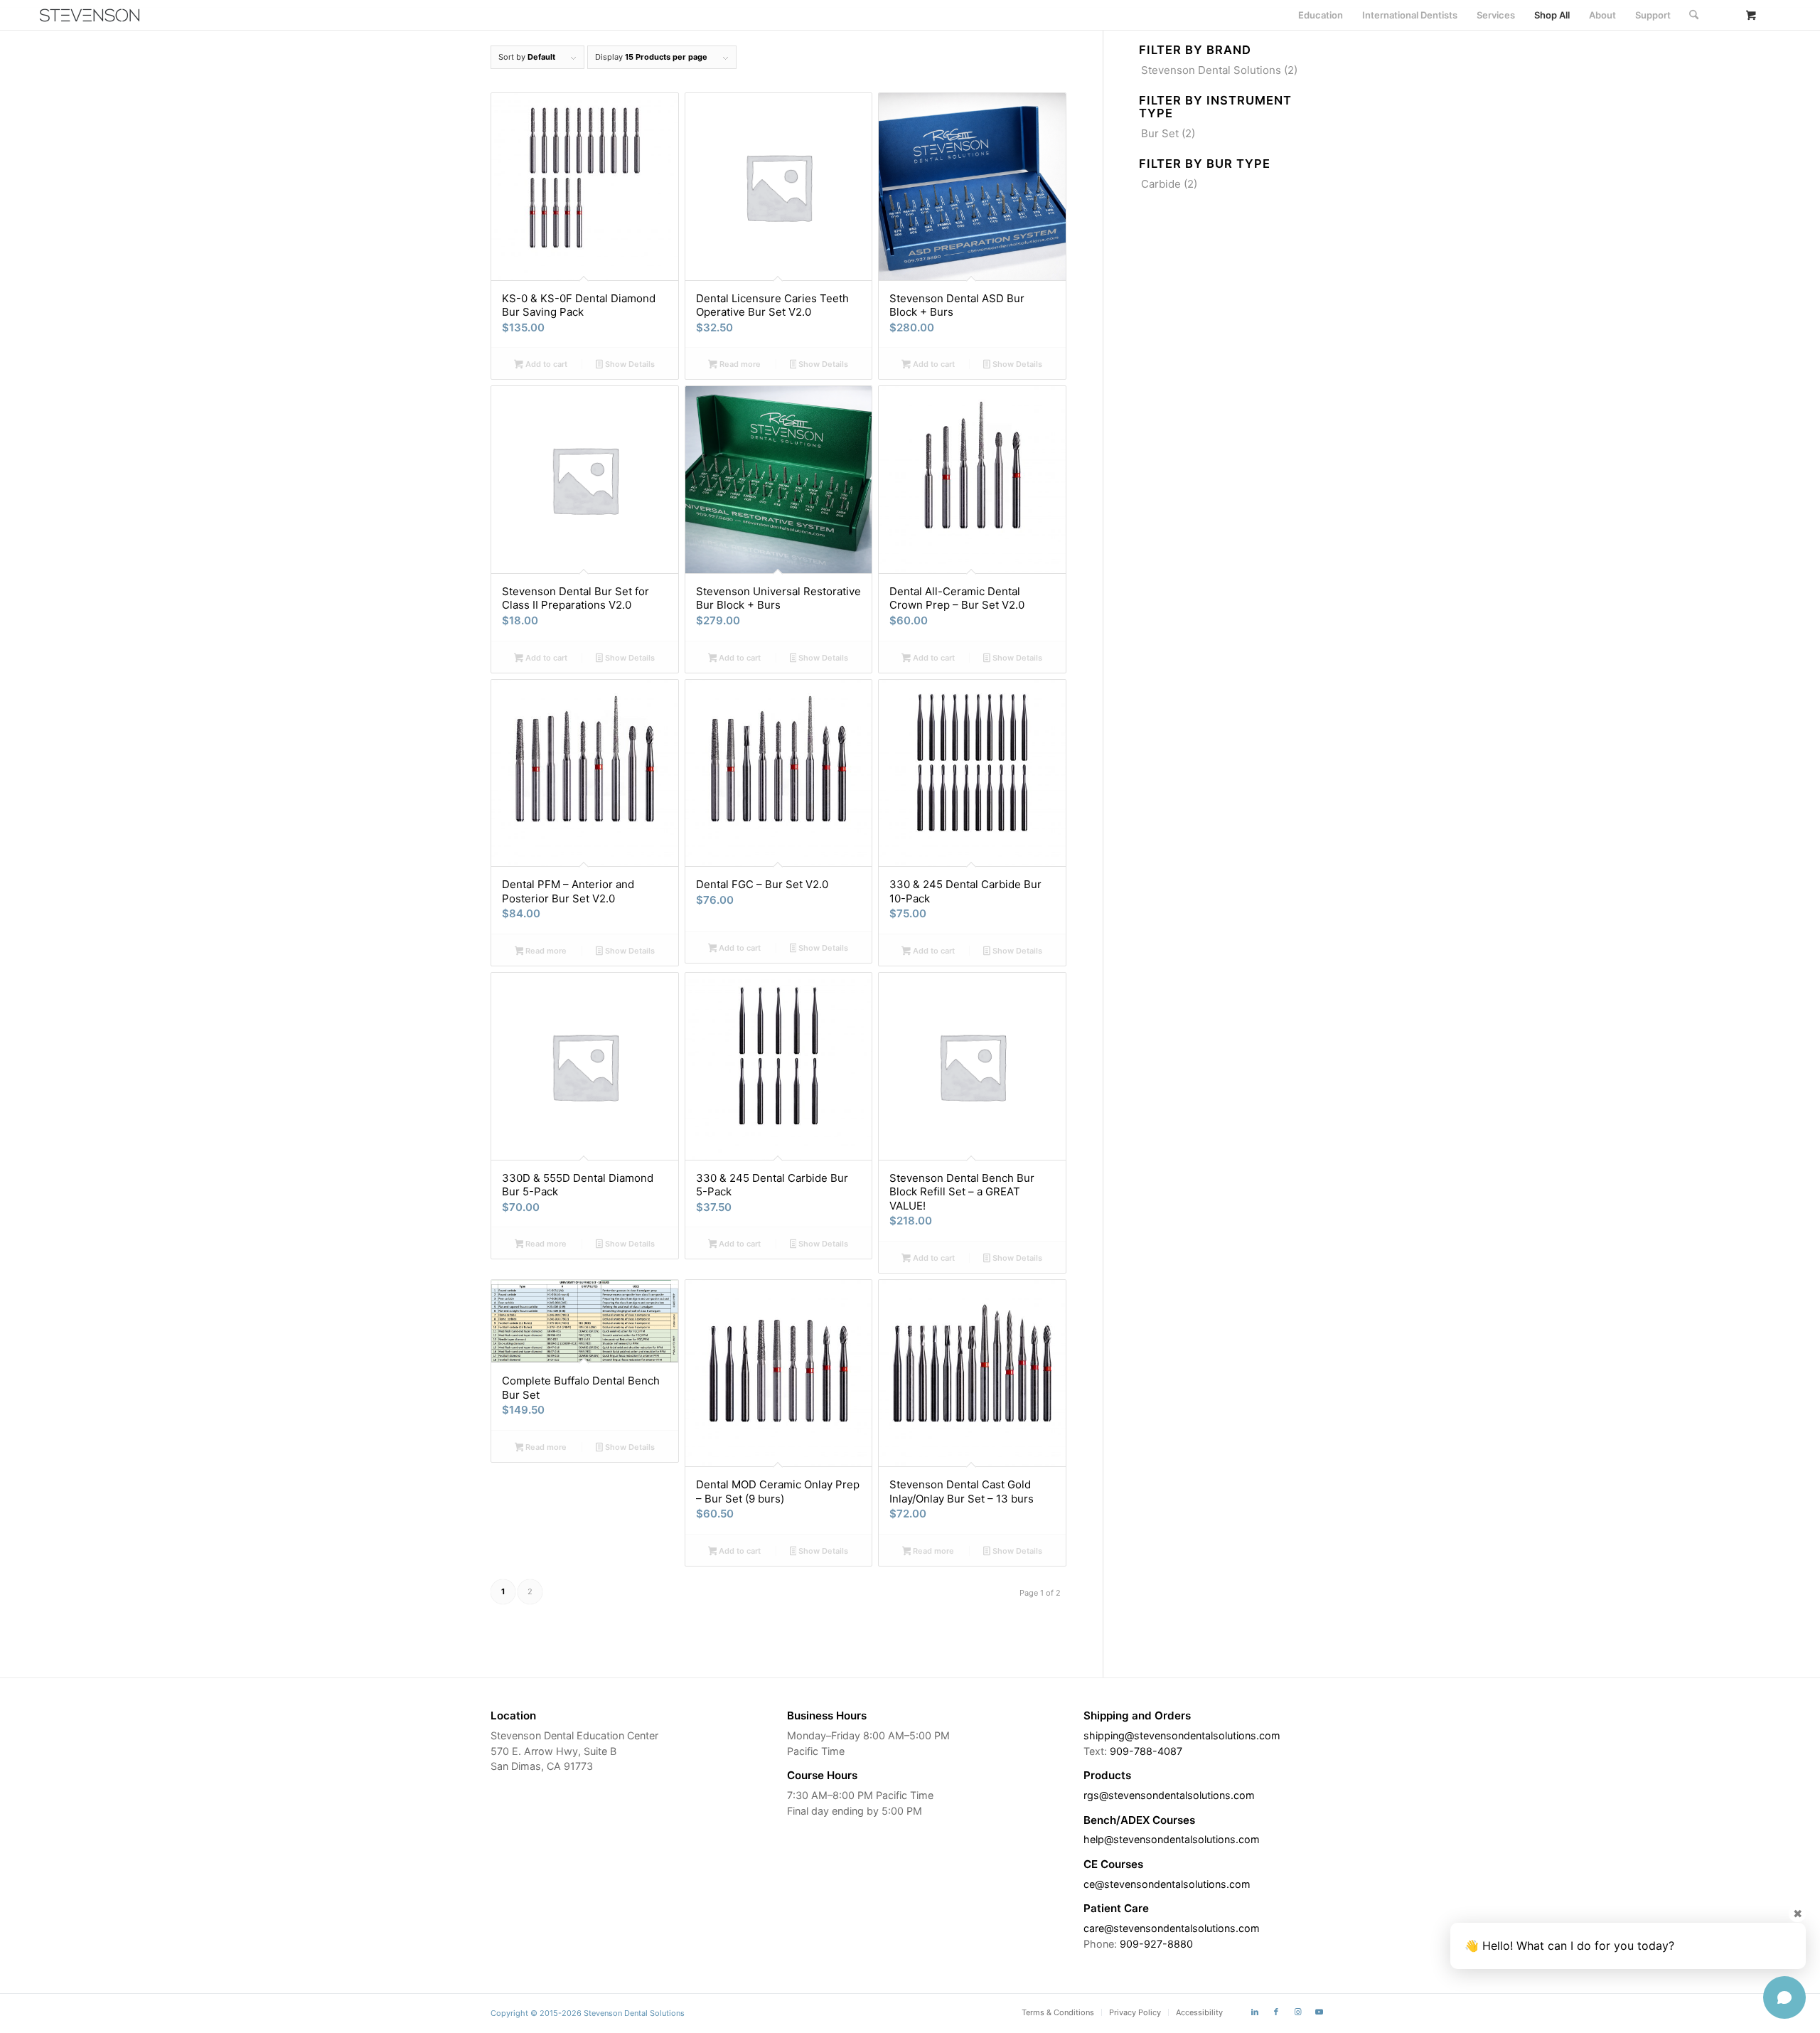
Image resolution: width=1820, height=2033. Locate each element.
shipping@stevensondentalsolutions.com (1182, 1735)
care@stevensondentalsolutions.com (1172, 1928)
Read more (739, 364)
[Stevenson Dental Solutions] (90, 15)
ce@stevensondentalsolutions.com (1167, 1884)
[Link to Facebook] (1276, 2012)
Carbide (1161, 184)
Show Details (629, 364)
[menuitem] (1321, 15)
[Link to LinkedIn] (1255, 2012)
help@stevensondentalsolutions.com (1172, 1839)
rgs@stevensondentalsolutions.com (1169, 1795)
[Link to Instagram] (1297, 2012)
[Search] (1694, 15)
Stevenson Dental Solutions (1211, 70)
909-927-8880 (1156, 1944)
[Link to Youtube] (1319, 2012)
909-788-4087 (1146, 1751)
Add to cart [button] (545, 364)
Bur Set (1160, 133)
